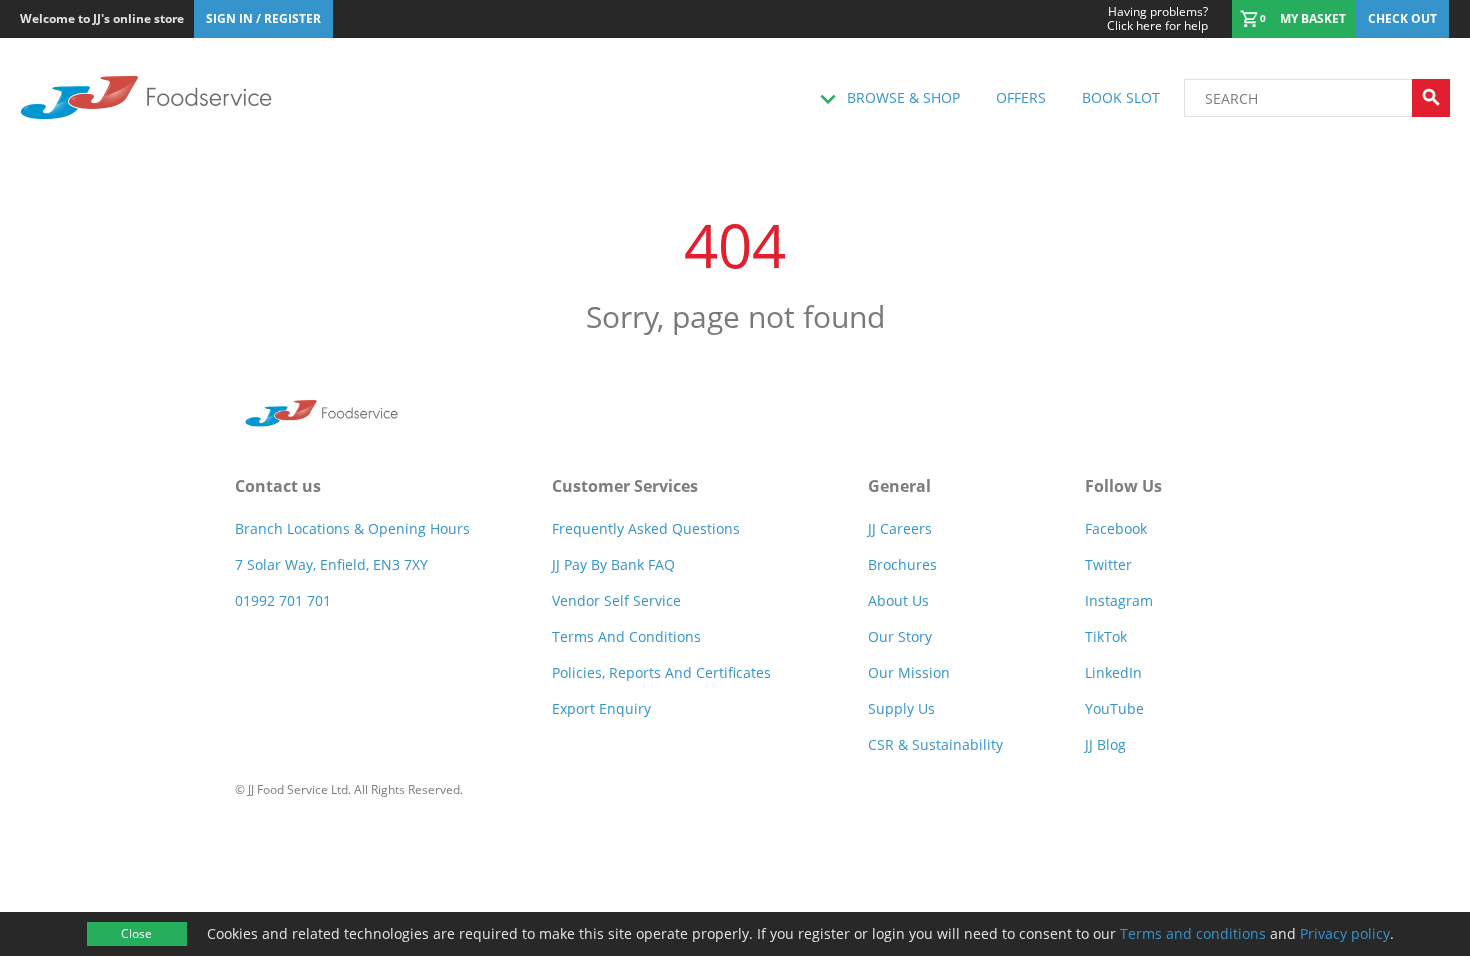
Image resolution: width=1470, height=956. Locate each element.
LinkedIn (1113, 672)
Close (136, 933)
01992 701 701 (283, 600)
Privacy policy (1345, 933)
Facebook (1116, 528)
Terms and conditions (1193, 933)
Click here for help (1157, 19)
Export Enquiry (601, 708)
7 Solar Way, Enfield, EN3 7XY (331, 564)
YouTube (1114, 708)
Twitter (1108, 564)
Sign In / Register (263, 18)
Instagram (1119, 600)
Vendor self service (616, 600)
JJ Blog (1105, 744)
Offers (1021, 97)
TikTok (1106, 636)
